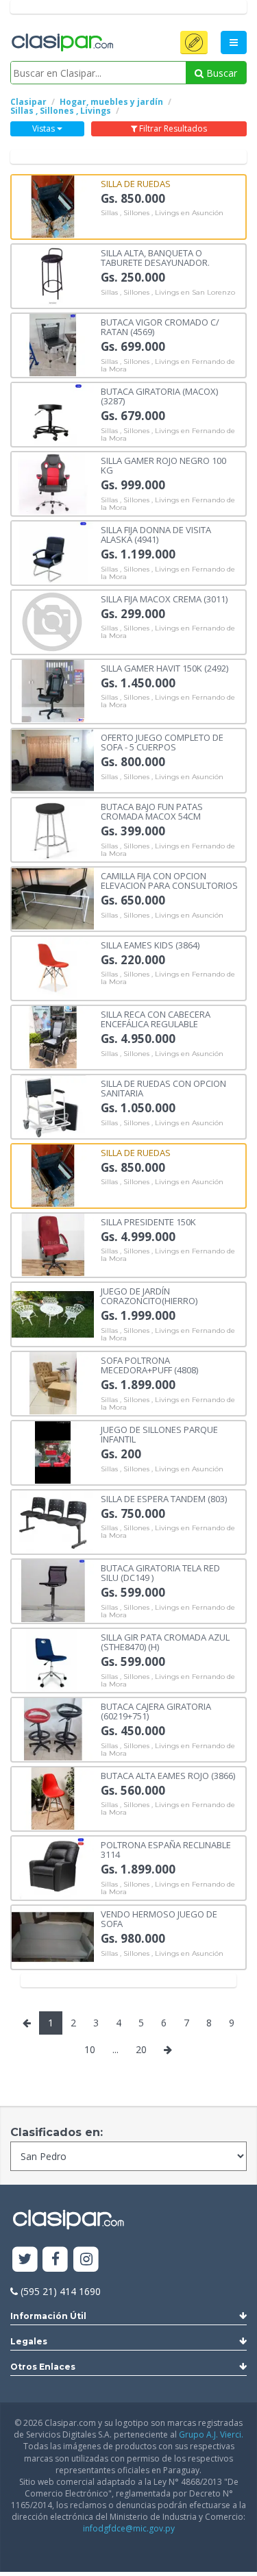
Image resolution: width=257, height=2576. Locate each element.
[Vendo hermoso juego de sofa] (53, 1936)
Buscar (220, 73)
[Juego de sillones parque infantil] (53, 1451)
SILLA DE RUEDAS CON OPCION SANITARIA (163, 1088)
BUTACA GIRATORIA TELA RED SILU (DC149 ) (160, 1572)
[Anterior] (27, 2023)
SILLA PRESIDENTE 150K (148, 1221)
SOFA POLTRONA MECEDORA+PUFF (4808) (149, 1365)
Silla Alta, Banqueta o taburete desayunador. (155, 257)
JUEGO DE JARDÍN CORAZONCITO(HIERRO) (149, 1296)
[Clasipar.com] (62, 43)
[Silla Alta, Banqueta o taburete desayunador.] (53, 274)
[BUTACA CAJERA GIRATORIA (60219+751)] (53, 1728)
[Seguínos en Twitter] (25, 2260)
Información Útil (48, 2316)
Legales (29, 2341)
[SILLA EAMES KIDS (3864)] (53, 967)
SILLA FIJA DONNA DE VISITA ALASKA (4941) (156, 534)
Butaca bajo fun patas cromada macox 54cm (152, 811)
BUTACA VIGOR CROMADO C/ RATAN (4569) (160, 327)
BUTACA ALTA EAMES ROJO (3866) (168, 1775)
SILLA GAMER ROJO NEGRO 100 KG (163, 465)
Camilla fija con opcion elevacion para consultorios (169, 880)
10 (90, 2049)
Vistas (45, 128)
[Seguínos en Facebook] (56, 2260)
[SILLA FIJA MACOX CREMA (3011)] (53, 621)
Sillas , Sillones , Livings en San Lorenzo (168, 293)
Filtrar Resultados (172, 128)
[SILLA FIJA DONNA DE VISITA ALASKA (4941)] (53, 551)
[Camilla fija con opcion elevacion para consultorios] (53, 897)
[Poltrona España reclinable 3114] (53, 1866)
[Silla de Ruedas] (53, 205)
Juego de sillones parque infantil (159, 1434)
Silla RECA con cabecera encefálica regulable (156, 1019)
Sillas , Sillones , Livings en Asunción (162, 213)
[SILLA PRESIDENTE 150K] (53, 1243)
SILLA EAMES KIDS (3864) (150, 944)
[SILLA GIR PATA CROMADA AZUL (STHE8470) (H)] (53, 1659)
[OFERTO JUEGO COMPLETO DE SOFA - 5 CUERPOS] (53, 759)
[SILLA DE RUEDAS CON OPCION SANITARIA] (53, 1105)
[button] (194, 42)
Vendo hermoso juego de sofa (159, 1918)
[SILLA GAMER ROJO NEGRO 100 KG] (53, 482)
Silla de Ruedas (136, 183)
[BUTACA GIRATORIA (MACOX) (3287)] (53, 413)
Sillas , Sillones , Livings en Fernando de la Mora (168, 366)
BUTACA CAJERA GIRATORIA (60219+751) (156, 1711)
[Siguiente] (168, 2050)
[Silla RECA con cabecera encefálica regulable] (53, 1036)
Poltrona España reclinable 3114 (166, 1849)
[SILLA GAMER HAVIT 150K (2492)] (53, 690)
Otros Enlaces (43, 2367)
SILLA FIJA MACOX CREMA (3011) (164, 598)
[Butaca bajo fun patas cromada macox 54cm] (53, 828)
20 (141, 2049)
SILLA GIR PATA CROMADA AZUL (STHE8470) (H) (165, 1642)
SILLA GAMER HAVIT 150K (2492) (164, 667)
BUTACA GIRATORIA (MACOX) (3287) (159, 396)
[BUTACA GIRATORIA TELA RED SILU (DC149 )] (53, 1590)
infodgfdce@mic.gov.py (129, 2528)
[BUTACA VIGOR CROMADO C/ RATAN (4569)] (53, 344)
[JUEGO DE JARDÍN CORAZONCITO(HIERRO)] (53, 1313)
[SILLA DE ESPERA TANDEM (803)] (53, 1520)
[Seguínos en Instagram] (86, 2260)
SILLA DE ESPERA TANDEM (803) (164, 1498)
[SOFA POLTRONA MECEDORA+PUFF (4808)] (53, 1382)
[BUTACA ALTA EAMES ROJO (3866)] (53, 1797)
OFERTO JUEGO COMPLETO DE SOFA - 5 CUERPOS (162, 742)
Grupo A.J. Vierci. (211, 2434)
